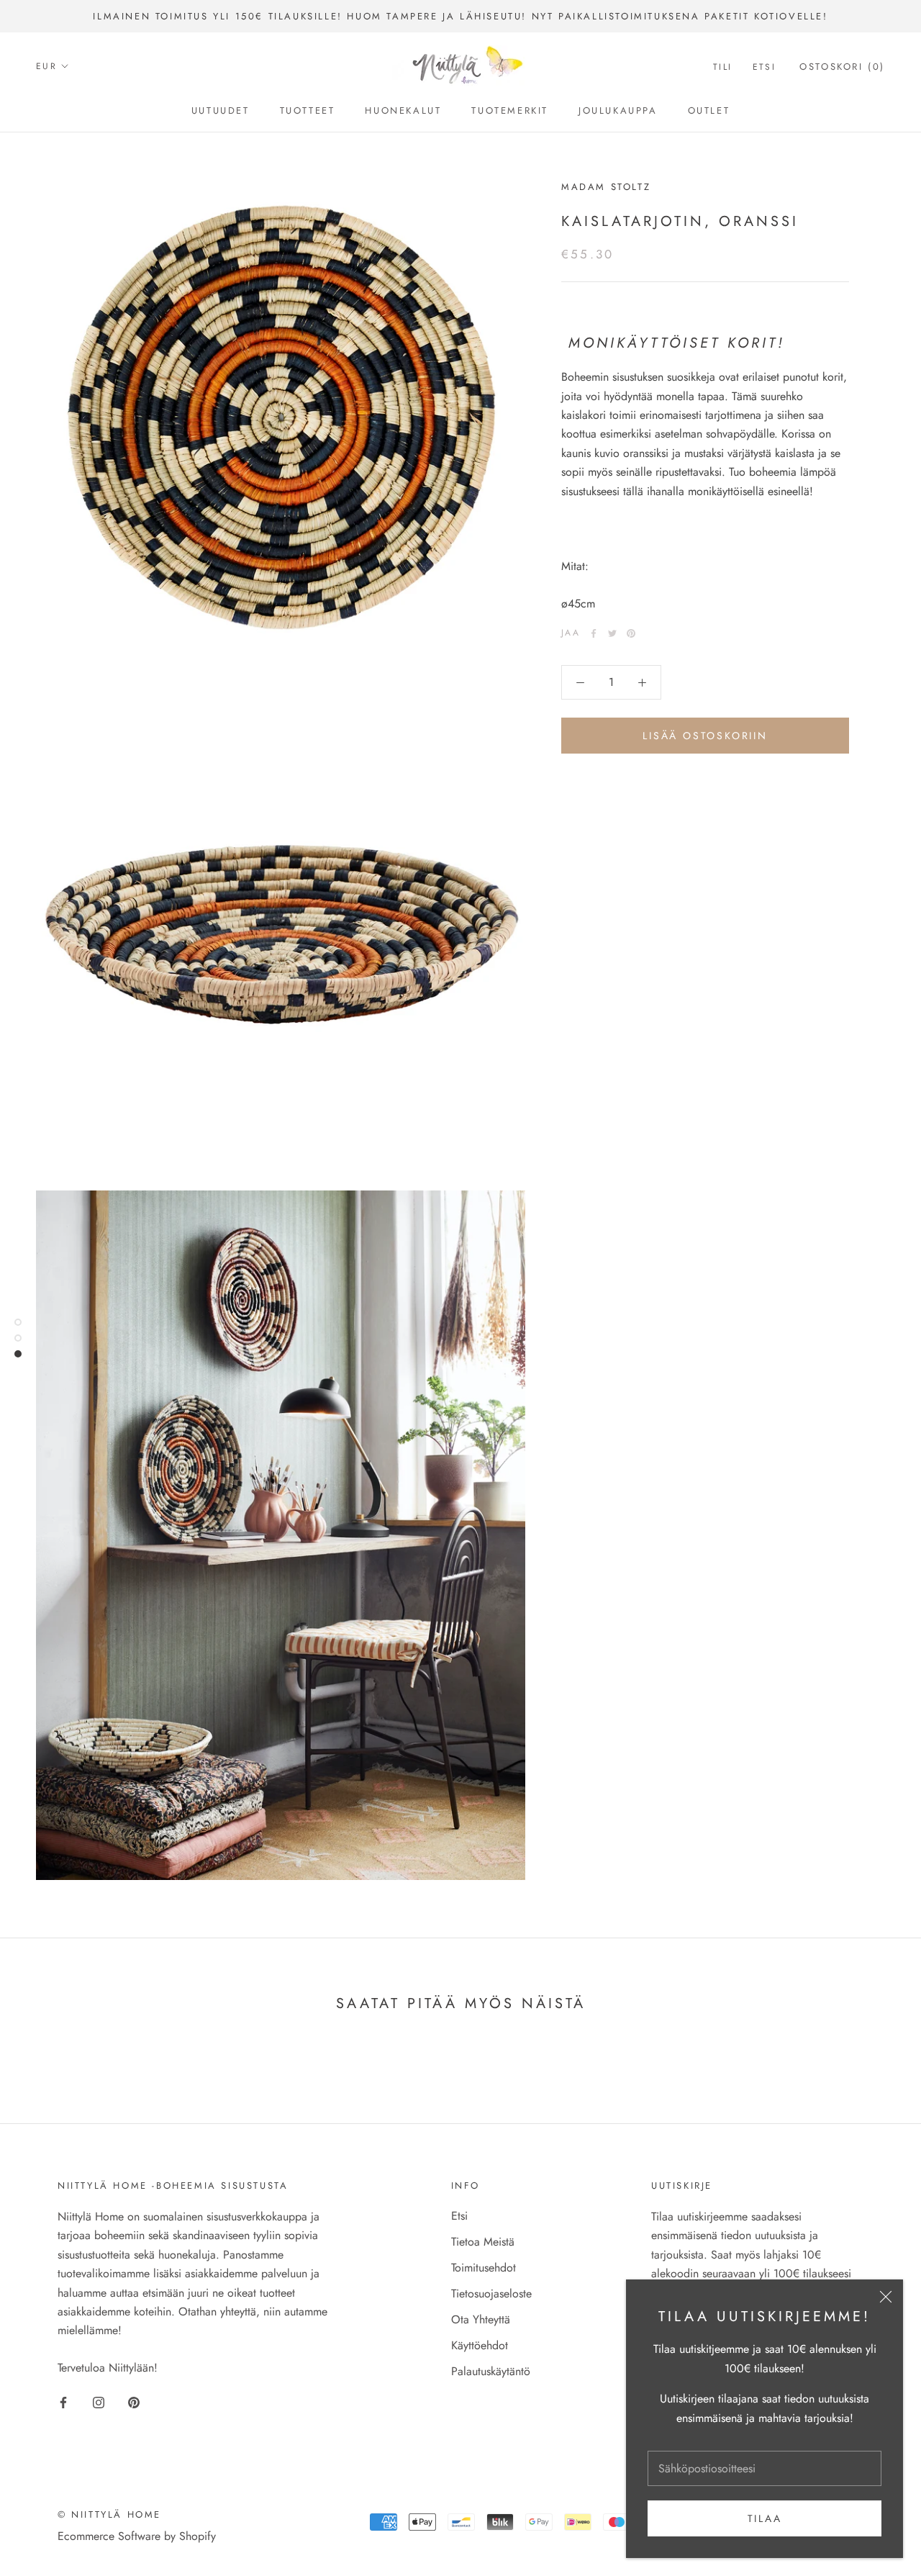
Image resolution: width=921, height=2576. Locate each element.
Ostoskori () (842, 67)
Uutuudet (221, 110)
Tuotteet (308, 110)
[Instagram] (99, 2402)
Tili (723, 67)
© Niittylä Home (109, 2514)
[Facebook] (594, 633)
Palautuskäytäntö (491, 2371)
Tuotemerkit (510, 110)
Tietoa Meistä (483, 2242)
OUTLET (709, 110)
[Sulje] (886, 2297)
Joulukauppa (618, 110)
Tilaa (765, 2518)
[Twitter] (612, 633)
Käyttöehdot (480, 2345)
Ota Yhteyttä (481, 2319)
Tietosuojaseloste (491, 2293)
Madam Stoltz (606, 187)
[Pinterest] (631, 633)
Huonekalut (403, 110)
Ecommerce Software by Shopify (137, 2536)
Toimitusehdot (484, 2268)
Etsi (765, 67)
